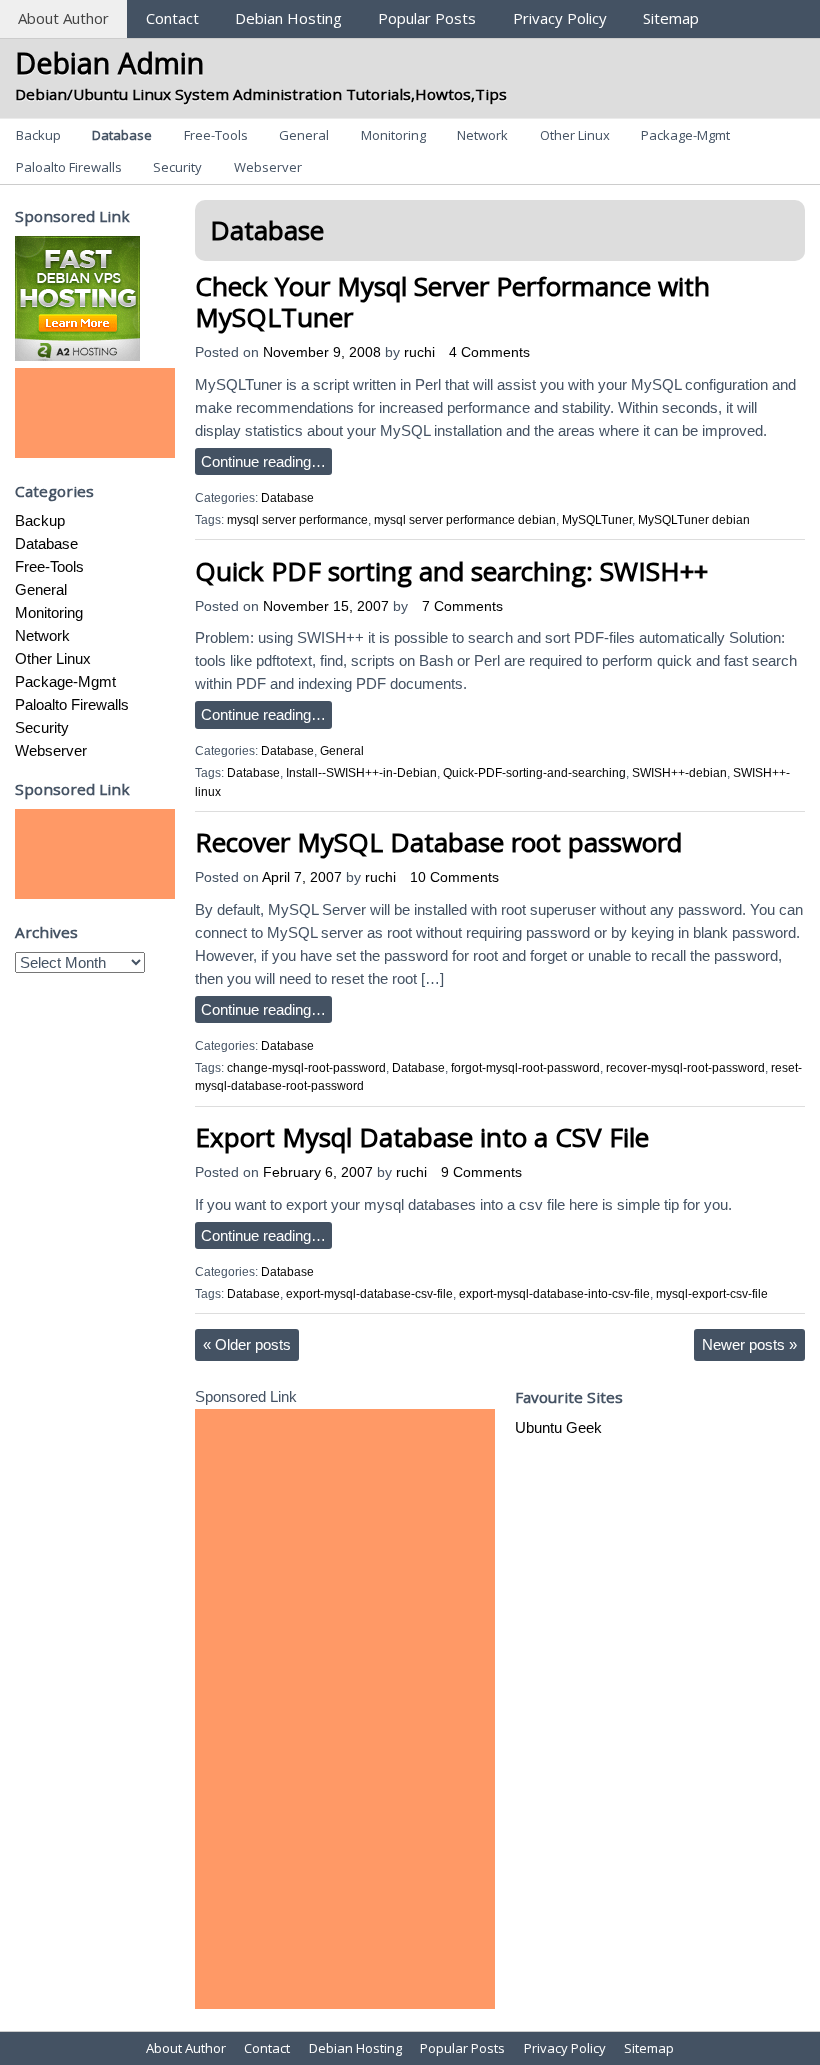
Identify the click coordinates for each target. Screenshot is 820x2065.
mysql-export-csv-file (712, 1294)
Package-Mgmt (685, 135)
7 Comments (462, 606)
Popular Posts (427, 18)
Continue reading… (263, 461)
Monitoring (393, 135)
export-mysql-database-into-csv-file (554, 1294)
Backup (38, 135)
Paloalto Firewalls (69, 167)
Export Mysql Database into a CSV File (422, 1137)
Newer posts (749, 1344)
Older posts (247, 1344)
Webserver (268, 167)
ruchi (419, 352)
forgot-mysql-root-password (525, 1068)
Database (122, 135)
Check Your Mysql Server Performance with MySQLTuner (452, 301)
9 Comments (481, 1172)
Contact (172, 18)
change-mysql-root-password (306, 1068)
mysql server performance (297, 520)
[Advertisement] (95, 413)
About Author (63, 18)
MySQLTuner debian (694, 520)
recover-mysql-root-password (685, 1068)
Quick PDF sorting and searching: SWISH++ (451, 571)
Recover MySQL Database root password (438, 842)
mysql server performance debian (465, 520)
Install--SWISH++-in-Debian (361, 773)
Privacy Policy (560, 18)
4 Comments (489, 352)
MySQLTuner (597, 520)
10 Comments (454, 877)
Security (177, 167)
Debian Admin (109, 62)
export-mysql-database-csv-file (369, 1294)
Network (482, 135)
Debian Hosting (288, 18)
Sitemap (671, 18)
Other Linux (575, 135)
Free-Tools (216, 135)
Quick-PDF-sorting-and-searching (534, 773)
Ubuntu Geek (558, 1427)
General (304, 135)
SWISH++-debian (679, 773)
